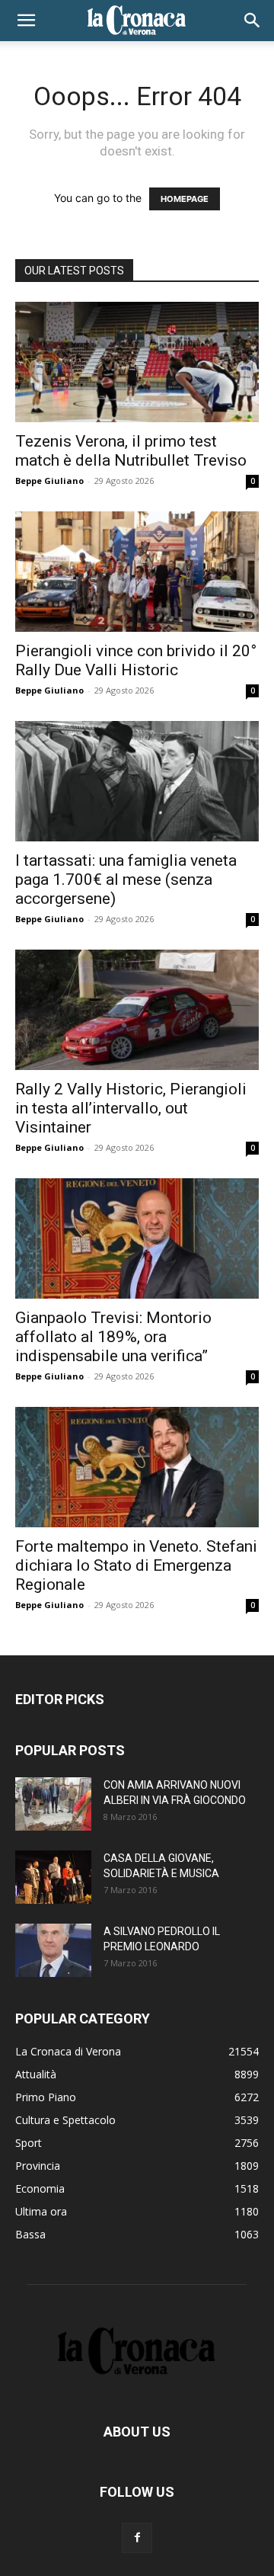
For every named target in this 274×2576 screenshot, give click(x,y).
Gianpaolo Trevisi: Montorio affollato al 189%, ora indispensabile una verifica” (113, 1337)
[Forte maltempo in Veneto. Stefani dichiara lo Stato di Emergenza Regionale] (137, 1467)
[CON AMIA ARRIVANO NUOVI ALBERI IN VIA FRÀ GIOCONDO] (53, 1804)
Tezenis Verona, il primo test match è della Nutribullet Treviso (131, 451)
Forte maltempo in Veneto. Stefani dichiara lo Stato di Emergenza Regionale (136, 1565)
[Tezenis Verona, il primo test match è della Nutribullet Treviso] (137, 362)
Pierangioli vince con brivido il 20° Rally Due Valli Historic (136, 660)
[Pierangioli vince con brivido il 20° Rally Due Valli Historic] (137, 572)
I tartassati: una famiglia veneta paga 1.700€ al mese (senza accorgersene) (126, 879)
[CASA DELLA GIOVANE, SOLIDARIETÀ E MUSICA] (53, 1877)
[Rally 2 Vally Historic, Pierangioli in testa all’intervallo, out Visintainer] (137, 1010)
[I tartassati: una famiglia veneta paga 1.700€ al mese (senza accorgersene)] (137, 781)
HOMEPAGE (185, 199)
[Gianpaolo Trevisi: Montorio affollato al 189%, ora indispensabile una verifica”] (137, 1238)
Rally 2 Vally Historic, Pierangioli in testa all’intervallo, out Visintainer (131, 1108)
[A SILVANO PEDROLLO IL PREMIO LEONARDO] (53, 1950)
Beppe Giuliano (49, 481)
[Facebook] (137, 2538)
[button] (26, 21)
